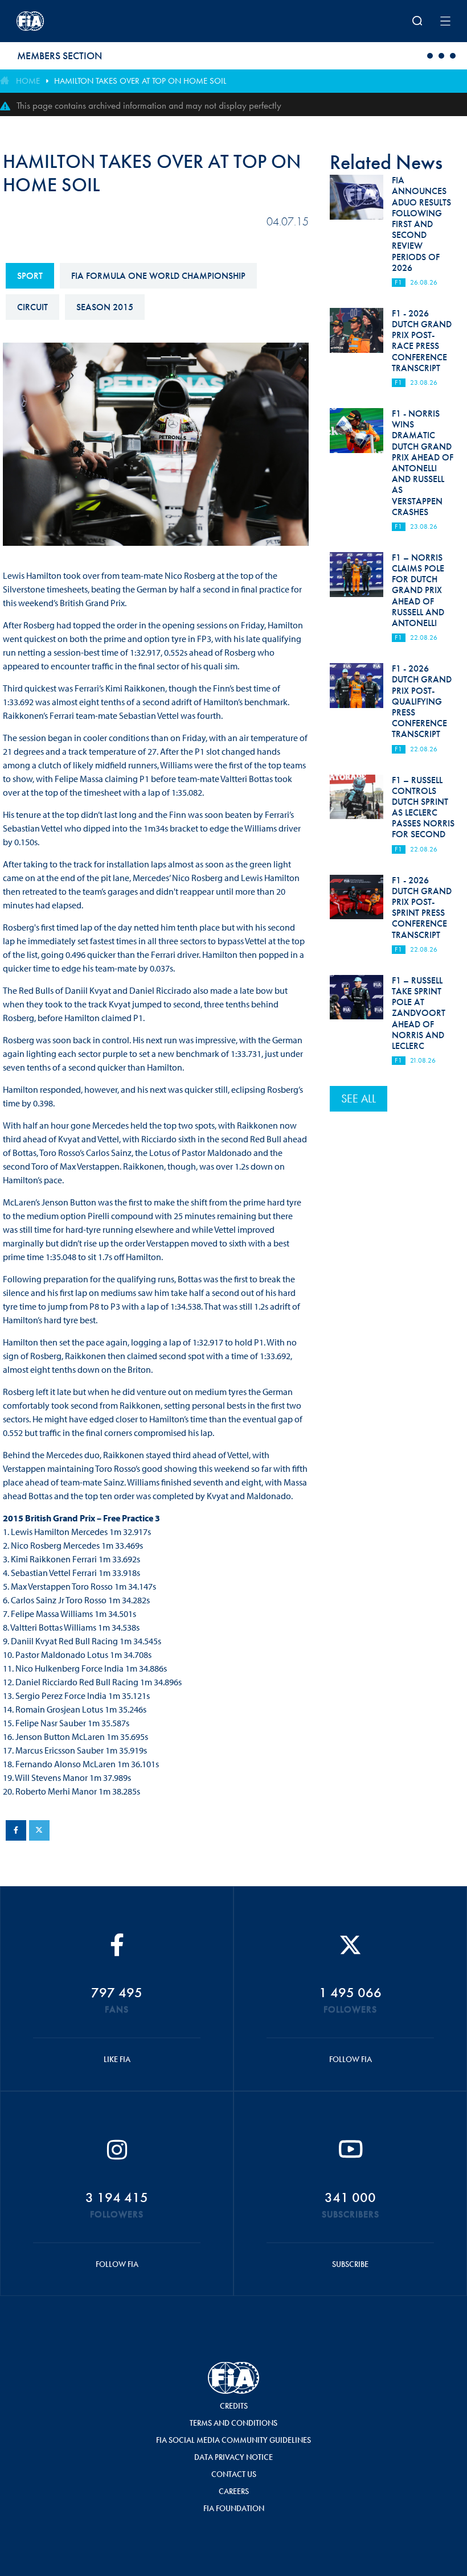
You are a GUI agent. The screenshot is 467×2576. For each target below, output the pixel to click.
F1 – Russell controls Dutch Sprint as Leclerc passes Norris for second (423, 807)
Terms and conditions (233, 2423)
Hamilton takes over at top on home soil (140, 81)
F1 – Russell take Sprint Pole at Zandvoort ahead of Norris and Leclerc (419, 1013)
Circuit (32, 307)
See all (359, 1098)
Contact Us (234, 2474)
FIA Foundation (234, 2508)
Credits (234, 2406)
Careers (234, 2491)
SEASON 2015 (105, 307)
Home (28, 81)
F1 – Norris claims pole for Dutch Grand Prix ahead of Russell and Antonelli (418, 590)
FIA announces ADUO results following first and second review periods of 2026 (421, 224)
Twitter (39, 1830)
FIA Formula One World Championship (158, 276)
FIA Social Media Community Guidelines (233, 2440)
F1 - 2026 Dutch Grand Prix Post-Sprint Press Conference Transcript (422, 908)
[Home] (96, 21)
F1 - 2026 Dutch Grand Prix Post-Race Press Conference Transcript (422, 341)
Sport (30, 276)
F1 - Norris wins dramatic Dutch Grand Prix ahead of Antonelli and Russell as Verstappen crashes (423, 463)
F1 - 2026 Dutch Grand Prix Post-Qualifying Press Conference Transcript (422, 701)
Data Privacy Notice (233, 2457)
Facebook (16, 1830)
